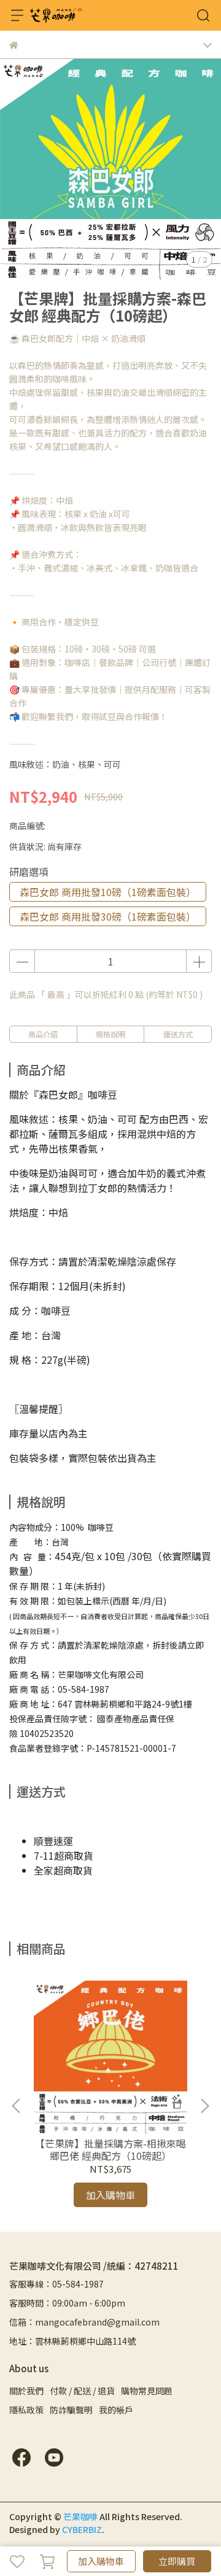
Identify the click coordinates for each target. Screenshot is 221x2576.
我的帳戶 (116, 2410)
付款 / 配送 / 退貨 (82, 2391)
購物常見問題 (147, 2391)
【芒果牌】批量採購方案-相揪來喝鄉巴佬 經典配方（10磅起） (110, 2149)
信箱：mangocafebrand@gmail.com (84, 2322)
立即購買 (177, 2561)
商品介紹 (43, 1034)
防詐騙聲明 (71, 2410)
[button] (204, 2106)
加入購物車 (101, 2561)
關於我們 (26, 2391)
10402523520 (47, 1733)
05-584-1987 (83, 1689)
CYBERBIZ (82, 2529)
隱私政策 (26, 2410)
